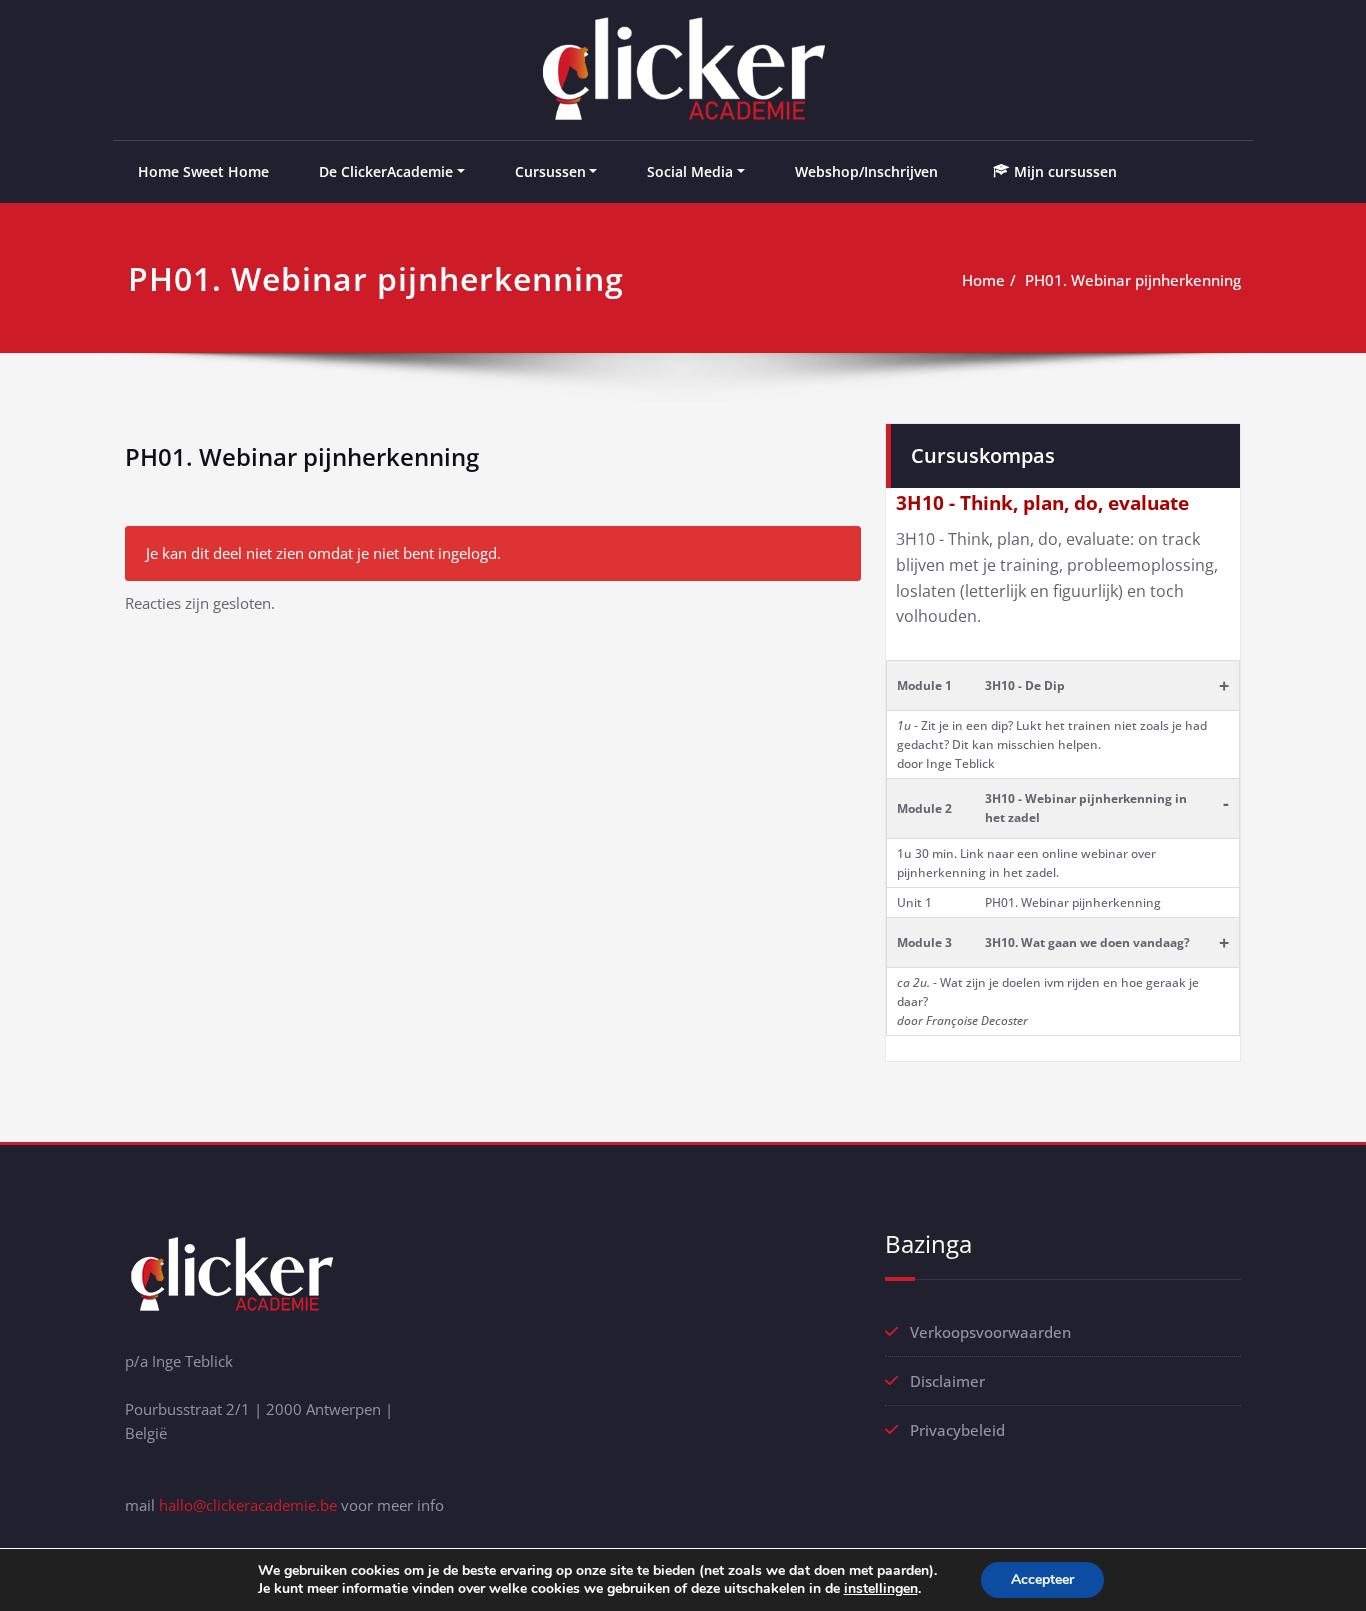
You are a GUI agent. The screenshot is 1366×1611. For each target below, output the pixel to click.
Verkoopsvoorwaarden (990, 1332)
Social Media (690, 171)
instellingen (881, 1589)
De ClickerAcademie (386, 171)
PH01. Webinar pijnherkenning (1133, 280)
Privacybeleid (957, 1430)
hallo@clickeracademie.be (248, 1505)
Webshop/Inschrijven (866, 171)
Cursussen (550, 171)
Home (983, 280)
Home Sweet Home (203, 171)
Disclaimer (947, 1381)
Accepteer (1042, 1579)
